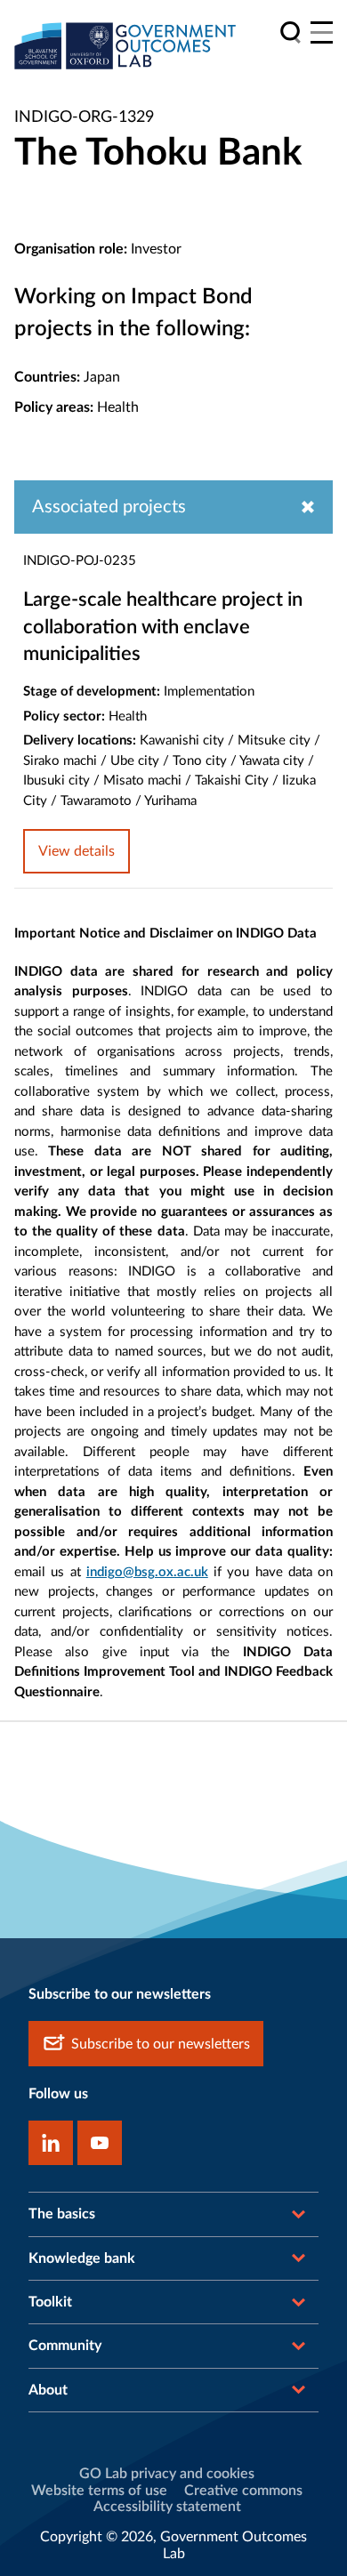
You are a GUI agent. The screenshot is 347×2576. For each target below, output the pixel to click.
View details (77, 851)
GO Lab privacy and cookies (167, 2474)
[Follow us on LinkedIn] (51, 2143)
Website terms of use (99, 2491)
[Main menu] (322, 32)
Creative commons (243, 2491)
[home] (125, 45)
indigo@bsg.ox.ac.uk (147, 1572)
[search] (291, 32)
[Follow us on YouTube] (100, 2143)
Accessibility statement (167, 2507)
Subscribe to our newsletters (161, 2044)
